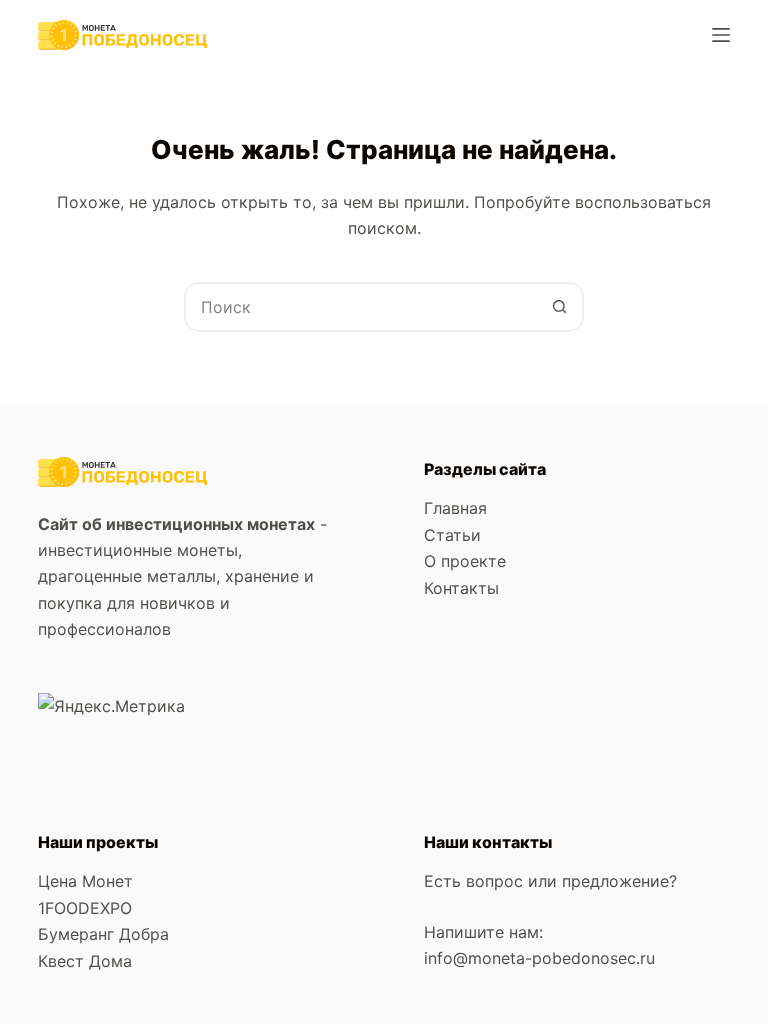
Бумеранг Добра (103, 934)
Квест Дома (85, 961)
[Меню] (721, 35)
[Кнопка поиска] (559, 307)
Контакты (461, 588)
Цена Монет (85, 881)
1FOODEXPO (85, 908)
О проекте (465, 561)
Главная (455, 508)
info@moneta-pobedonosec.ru (542, 958)
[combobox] (361, 307)
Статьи (452, 535)
